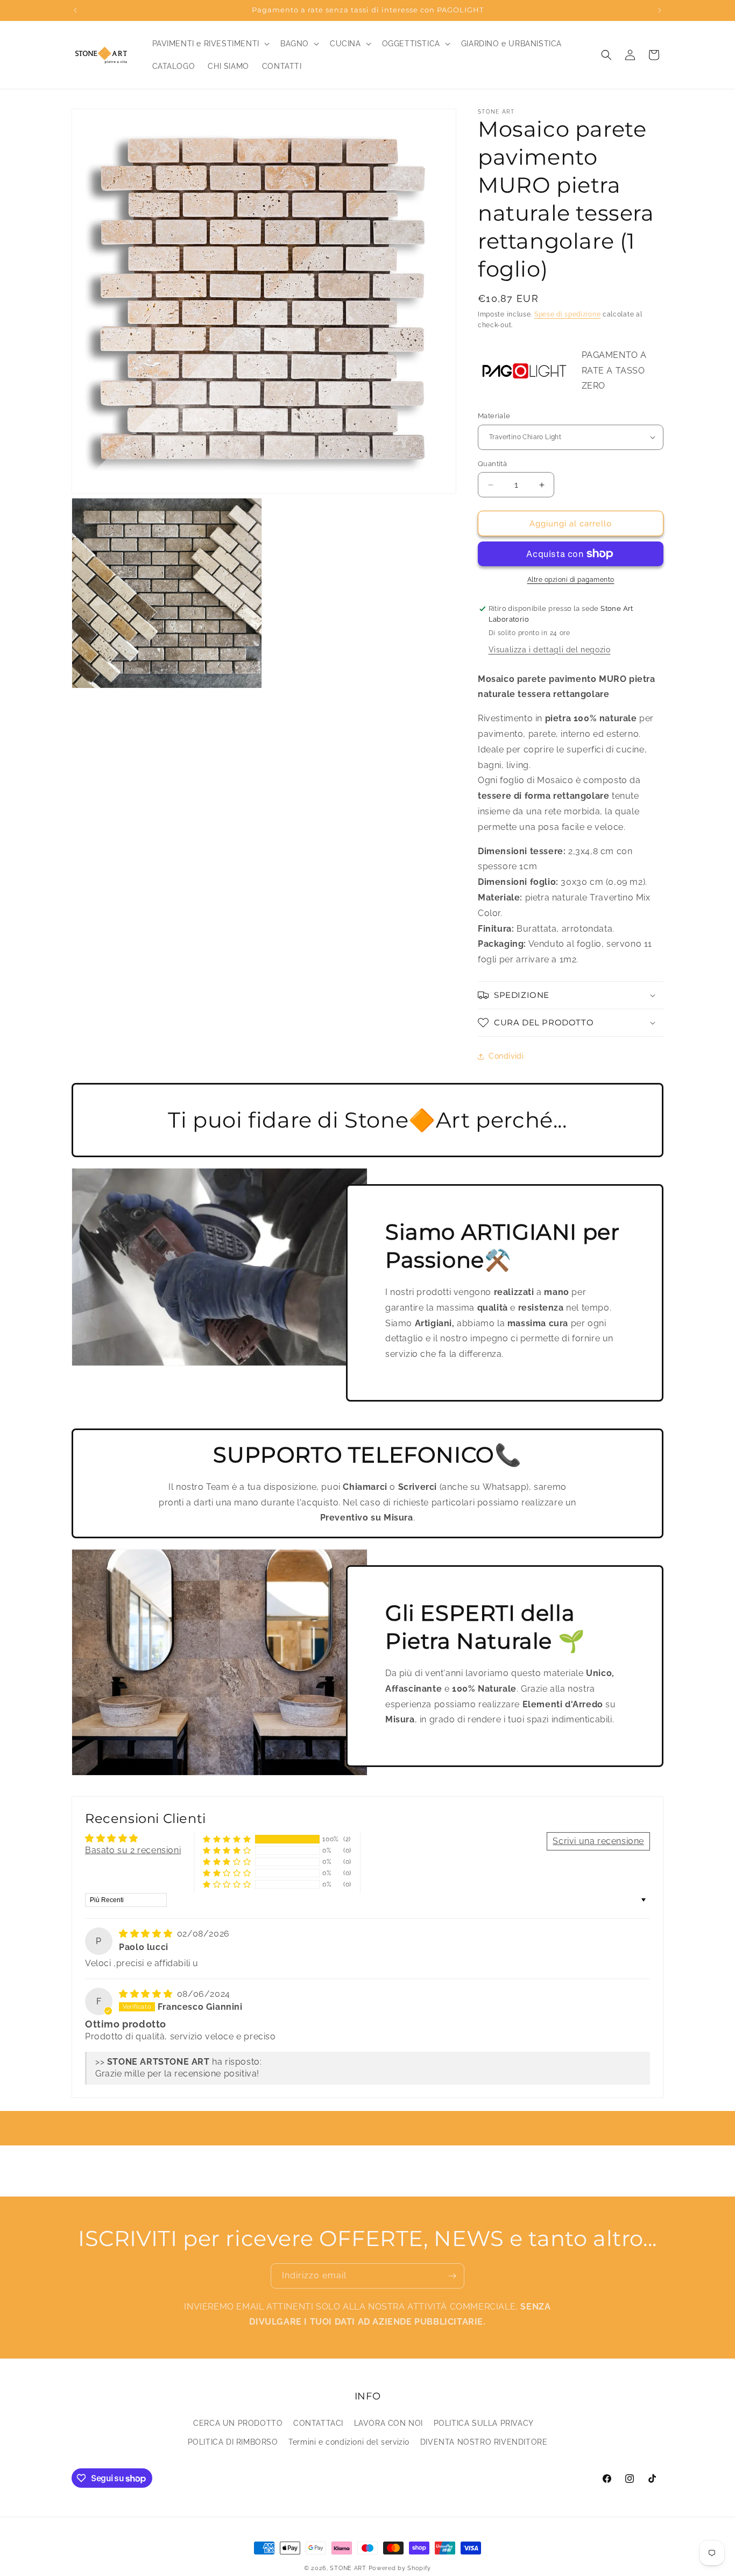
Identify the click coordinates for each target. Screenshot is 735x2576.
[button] (210, 44)
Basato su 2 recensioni (133, 1850)
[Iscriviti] (452, 2276)
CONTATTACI (318, 2423)
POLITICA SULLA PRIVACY (484, 2423)
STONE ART (348, 2568)
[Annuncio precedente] (75, 10)
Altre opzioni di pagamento (571, 580)
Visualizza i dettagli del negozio (550, 650)
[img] (147, 1934)
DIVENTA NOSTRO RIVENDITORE (484, 2441)
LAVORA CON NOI (388, 2423)
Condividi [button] (506, 1056)
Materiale (494, 416)
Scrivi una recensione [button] (598, 1841)
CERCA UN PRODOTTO (238, 2423)
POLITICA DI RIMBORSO (233, 2441)
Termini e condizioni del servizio (349, 2441)
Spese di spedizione (567, 314)
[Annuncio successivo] (660, 10)
